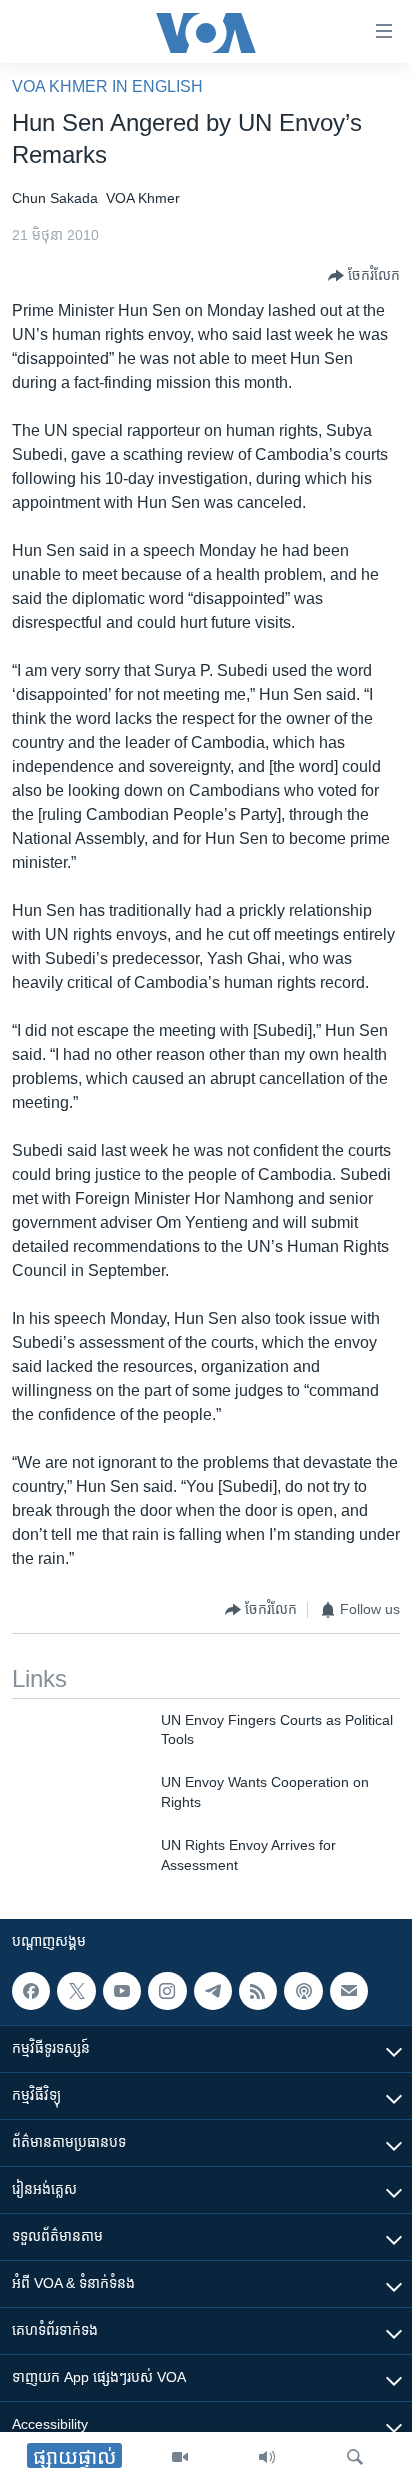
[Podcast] (303, 1991)
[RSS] (258, 1991)
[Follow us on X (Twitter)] (76, 1991)
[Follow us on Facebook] (31, 1991)
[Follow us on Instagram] (167, 1991)
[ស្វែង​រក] (355, 2457)
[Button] (364, 276)
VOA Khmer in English (107, 86)
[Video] (180, 2457)
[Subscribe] (349, 1991)
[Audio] (267, 2457)
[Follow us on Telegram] (213, 1991)
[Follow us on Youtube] (122, 1991)
